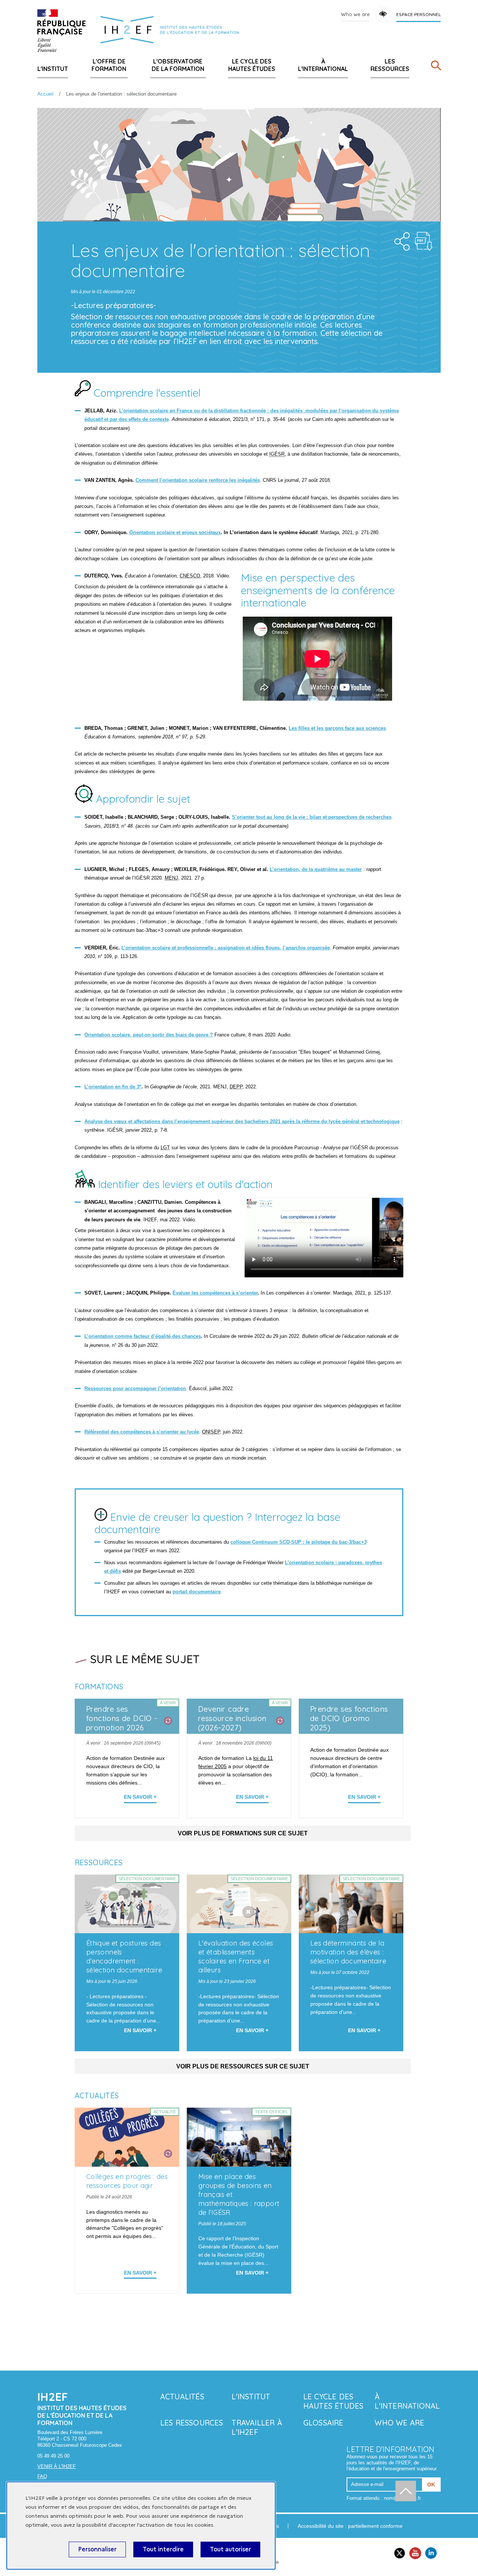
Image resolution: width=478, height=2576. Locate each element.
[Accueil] (61, 31)
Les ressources (390, 65)
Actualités (182, 2397)
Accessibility (383, 14)
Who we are (355, 14)
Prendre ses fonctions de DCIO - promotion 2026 (122, 1718)
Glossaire (323, 2423)
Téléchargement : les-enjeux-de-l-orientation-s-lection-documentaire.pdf (424, 241)
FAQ (42, 2476)
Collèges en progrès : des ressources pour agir (127, 2181)
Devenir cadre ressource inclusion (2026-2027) (232, 1718)
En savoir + (140, 1797)
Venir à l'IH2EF (57, 2466)
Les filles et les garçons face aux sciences (337, 728)
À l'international (323, 65)
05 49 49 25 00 (53, 2456)
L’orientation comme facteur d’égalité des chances (143, 1336)
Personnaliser (97, 2549)
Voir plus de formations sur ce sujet (243, 1833)
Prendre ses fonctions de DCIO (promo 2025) (349, 1718)
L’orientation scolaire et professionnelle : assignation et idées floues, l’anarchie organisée (226, 948)
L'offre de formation (109, 65)
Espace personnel (418, 14)
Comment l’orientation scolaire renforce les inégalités (198, 480)
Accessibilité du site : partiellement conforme (350, 2526)
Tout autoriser (230, 2549)
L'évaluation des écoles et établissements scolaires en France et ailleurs (236, 1957)
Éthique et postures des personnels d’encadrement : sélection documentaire (124, 1957)
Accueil (45, 94)
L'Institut (53, 69)
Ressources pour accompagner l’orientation (135, 1388)
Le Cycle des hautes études (252, 65)
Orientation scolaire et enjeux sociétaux (175, 532)
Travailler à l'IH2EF (257, 2427)
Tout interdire (163, 2549)
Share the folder (400, 239)
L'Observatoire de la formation (178, 65)
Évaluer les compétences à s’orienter (215, 1293)
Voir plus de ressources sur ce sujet (243, 2066)
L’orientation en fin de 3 (113, 1087)
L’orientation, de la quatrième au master (316, 869)
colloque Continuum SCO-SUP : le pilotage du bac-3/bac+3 (299, 1542)
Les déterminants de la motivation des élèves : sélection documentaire (348, 1952)
